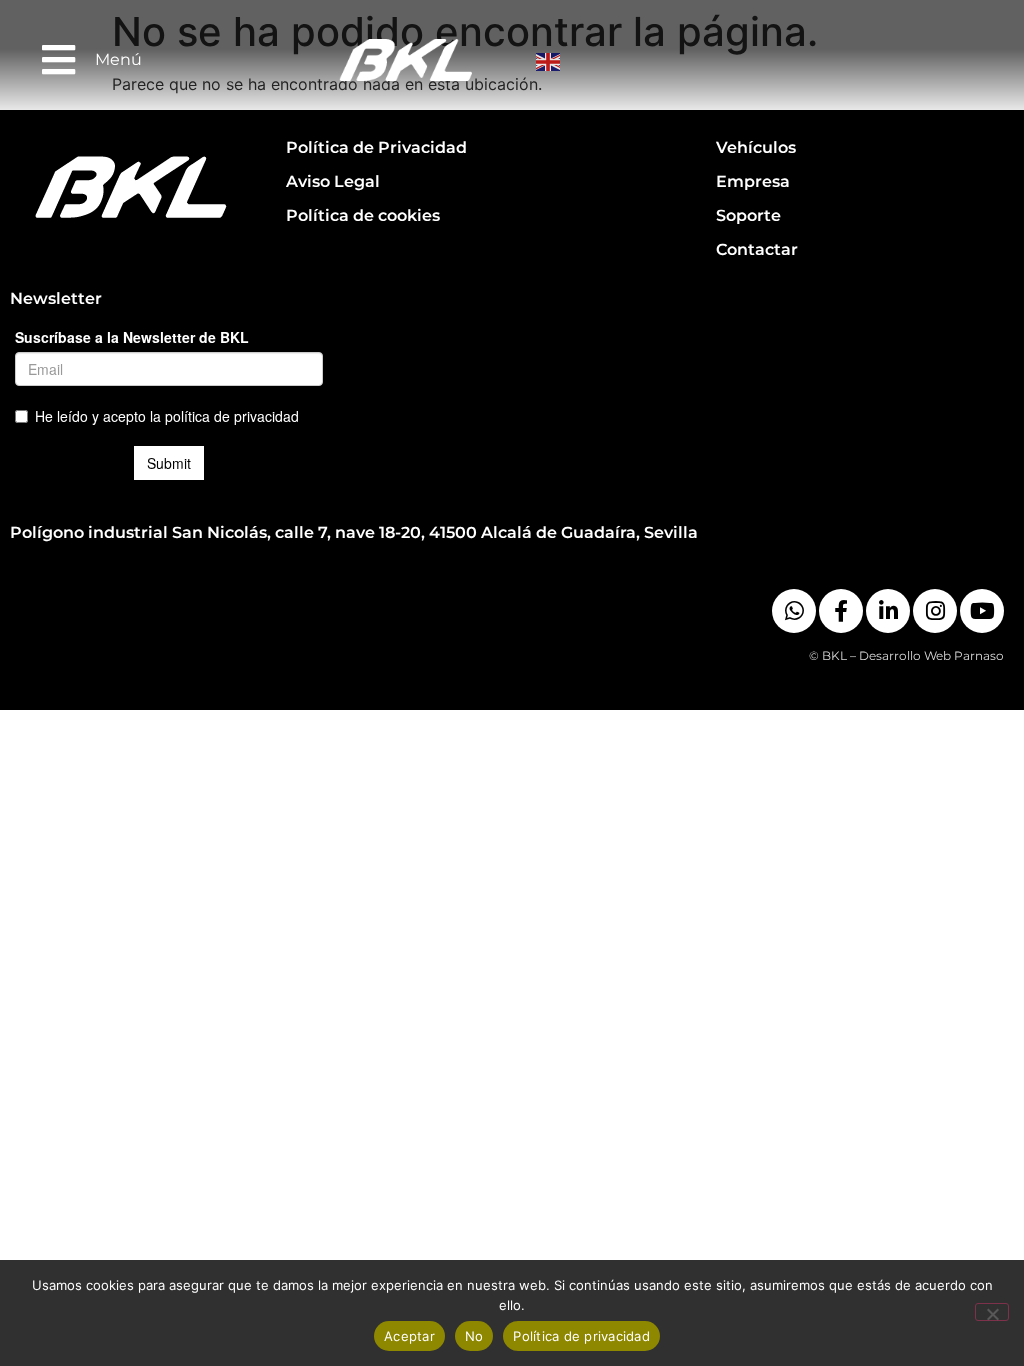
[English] (550, 60)
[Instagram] (935, 611)
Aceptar (409, 1336)
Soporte (748, 215)
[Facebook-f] (841, 611)
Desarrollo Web (905, 655)
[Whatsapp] (794, 611)
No (474, 1336)
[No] (992, 1312)
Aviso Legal (333, 181)
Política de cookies (363, 215)
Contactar (757, 249)
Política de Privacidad (376, 147)
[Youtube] (982, 611)
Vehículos (756, 147)
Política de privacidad (581, 1336)
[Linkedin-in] (888, 611)
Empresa (753, 181)
